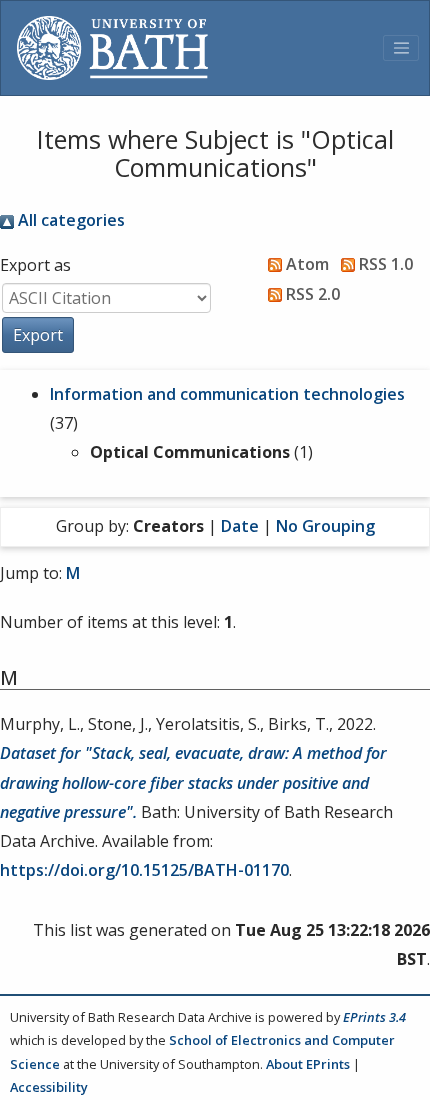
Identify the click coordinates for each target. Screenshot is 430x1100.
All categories (69, 220)
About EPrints (308, 1064)
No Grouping (325, 526)
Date (240, 526)
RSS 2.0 (311, 294)
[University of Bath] (112, 48)
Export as (35, 265)
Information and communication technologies (227, 394)
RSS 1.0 (384, 264)
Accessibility (49, 1087)
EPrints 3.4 (374, 1017)
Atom (305, 264)
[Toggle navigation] (401, 48)
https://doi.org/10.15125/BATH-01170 (144, 870)
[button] (38, 335)
